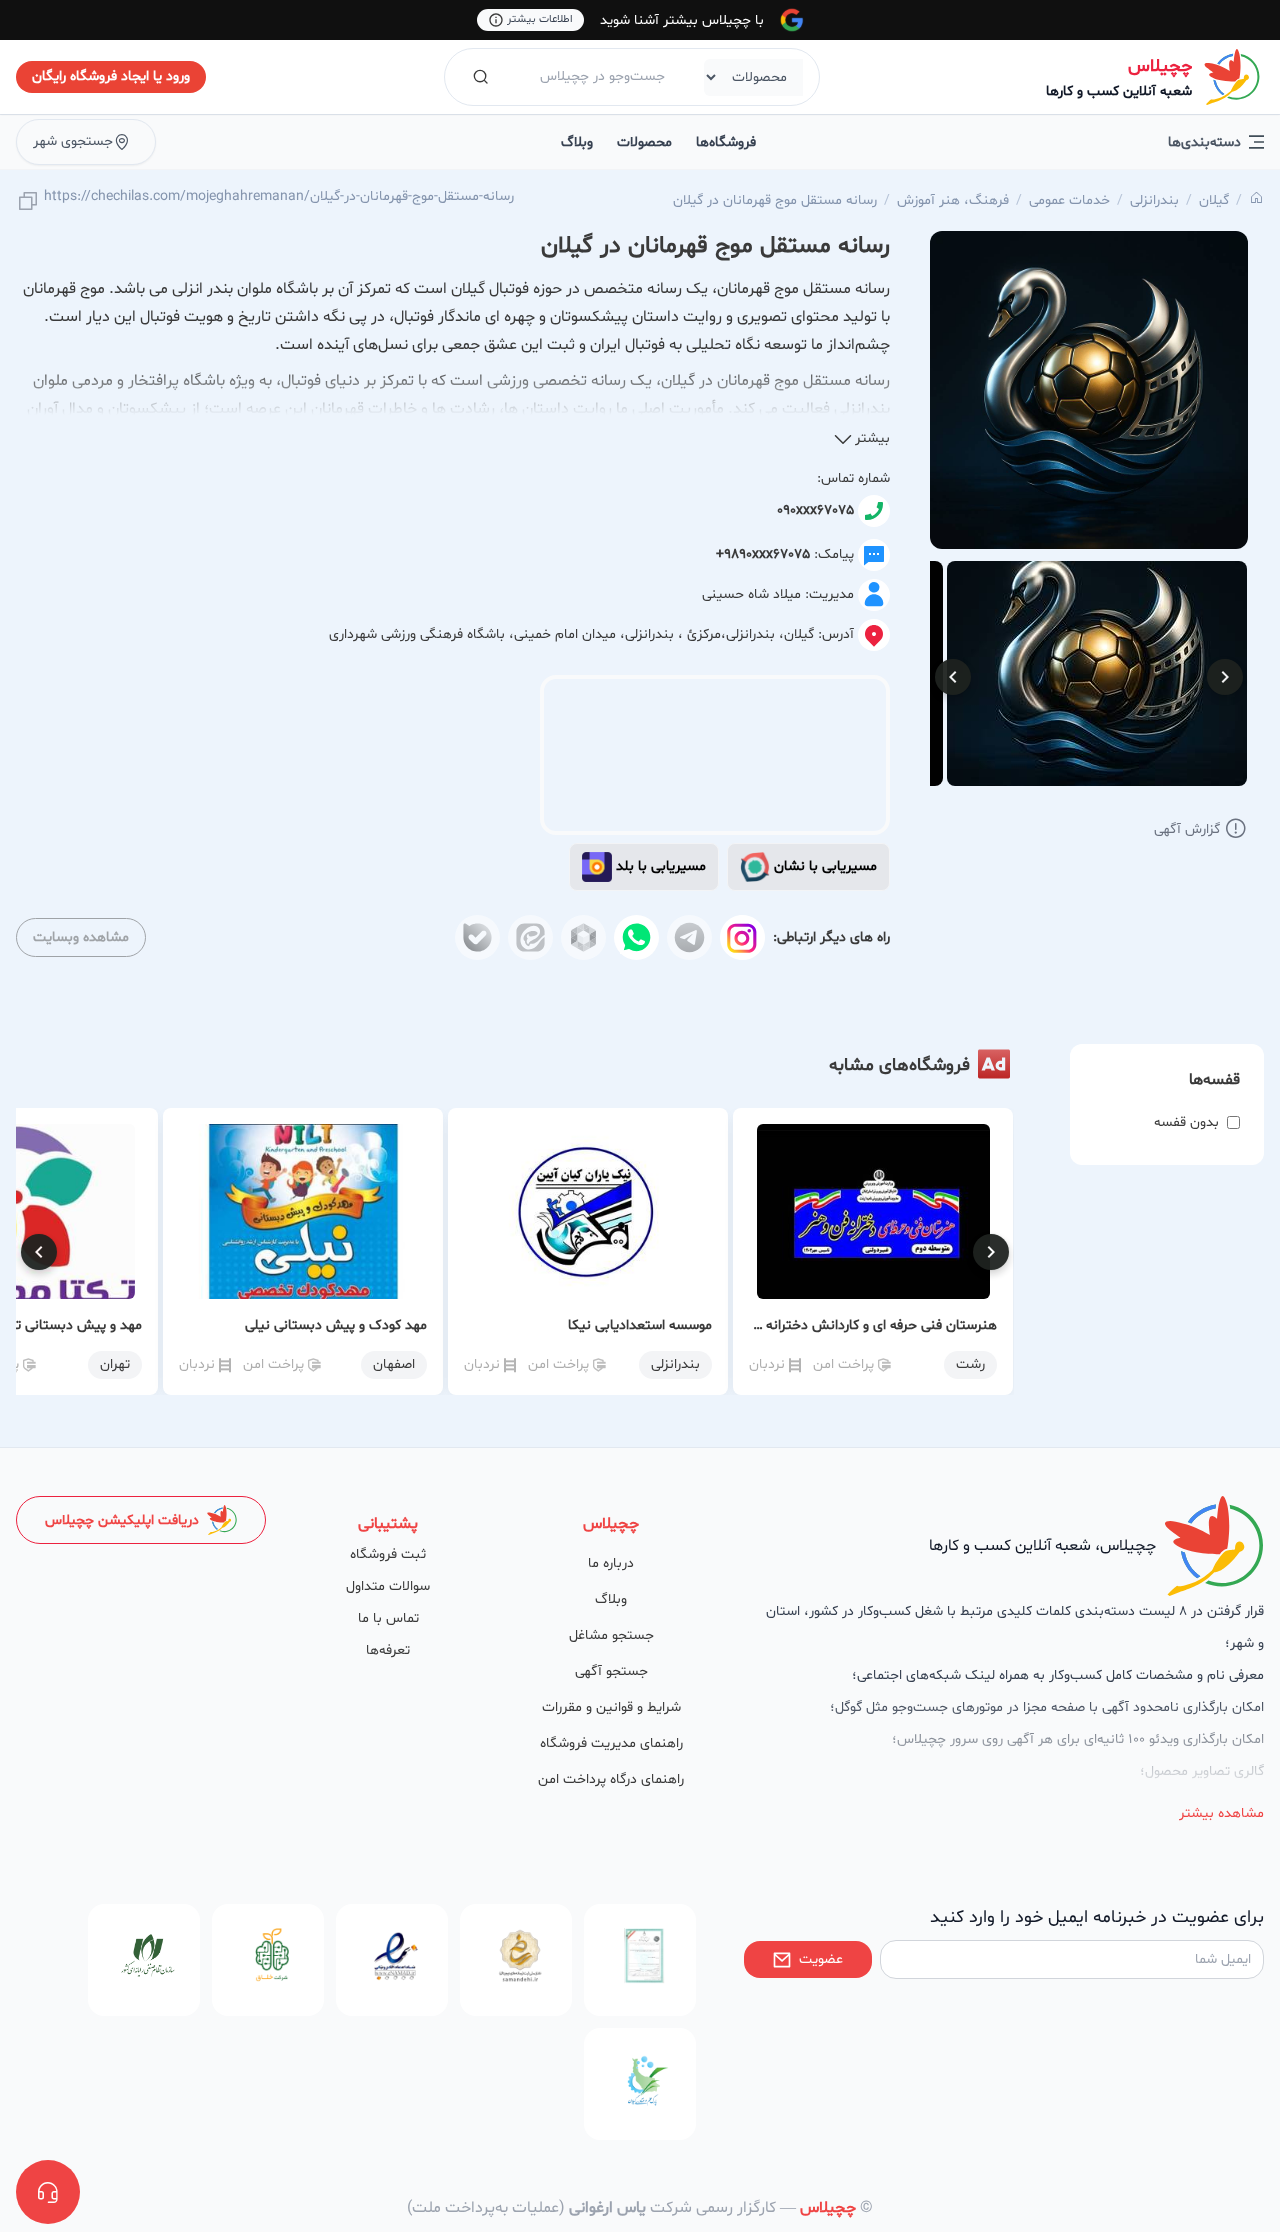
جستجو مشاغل (611, 1635)
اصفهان (394, 1364)
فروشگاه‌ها (726, 142)
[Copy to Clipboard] (28, 202)
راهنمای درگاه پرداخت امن (611, 1779)
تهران (115, 1364)
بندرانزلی (1154, 200)
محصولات (644, 142)
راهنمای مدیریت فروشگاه (611, 1743)
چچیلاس (1160, 66)
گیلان (1214, 200)
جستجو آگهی (611, 1671)
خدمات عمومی (1069, 200)
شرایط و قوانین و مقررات (611, 1707)
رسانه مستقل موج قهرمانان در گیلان (775, 200)
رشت (970, 1364)
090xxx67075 (815, 510)
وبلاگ (577, 142)
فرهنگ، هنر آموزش (953, 200)
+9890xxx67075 (763, 554)
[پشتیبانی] (48, 2192)
